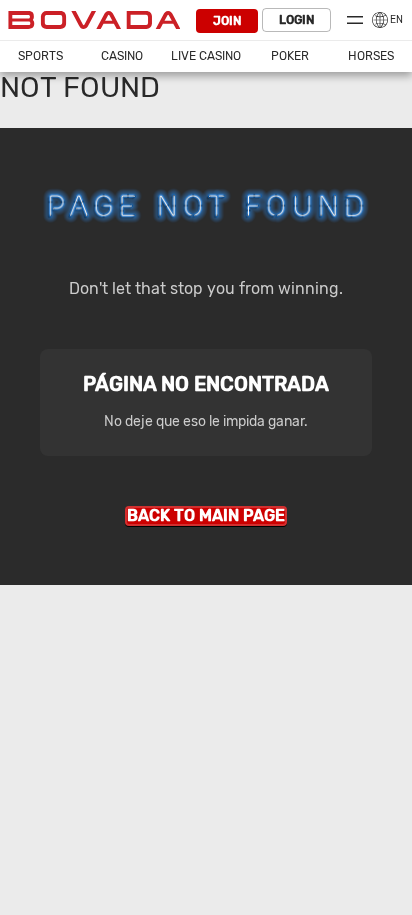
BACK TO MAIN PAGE (206, 515)
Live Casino (206, 56)
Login (296, 20)
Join (227, 21)
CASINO (122, 56)
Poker (290, 56)
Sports (40, 56)
